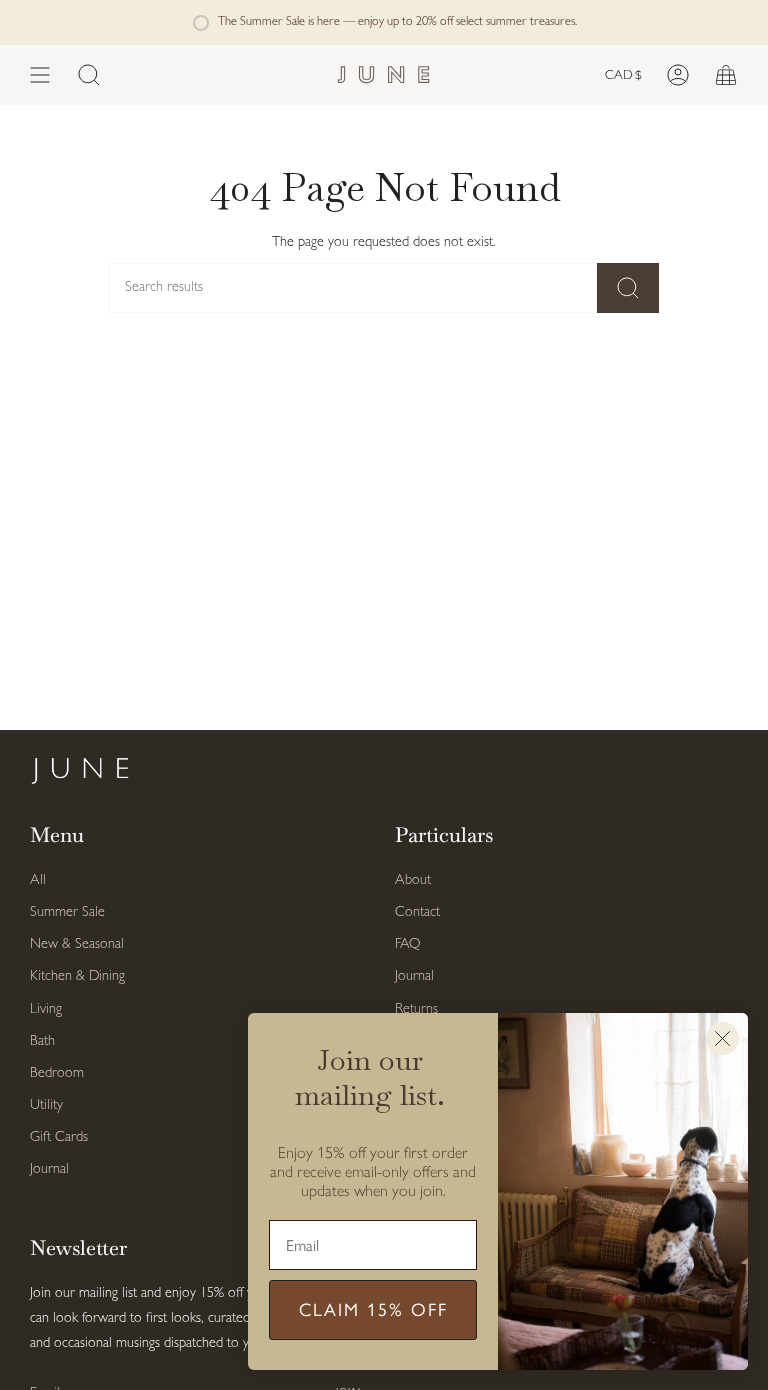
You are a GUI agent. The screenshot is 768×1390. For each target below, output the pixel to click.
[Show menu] (40, 75)
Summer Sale (67, 912)
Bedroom (57, 1073)
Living (46, 1009)
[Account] (678, 75)
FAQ (407, 944)
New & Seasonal (77, 944)
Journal (49, 1169)
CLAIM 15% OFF (373, 1310)
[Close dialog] (722, 1038)
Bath (42, 1041)
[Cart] (726, 75)
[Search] (628, 288)
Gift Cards (59, 1137)
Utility (46, 1105)
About (413, 880)
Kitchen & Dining (77, 976)
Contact (417, 912)
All (38, 880)
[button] (89, 75)
